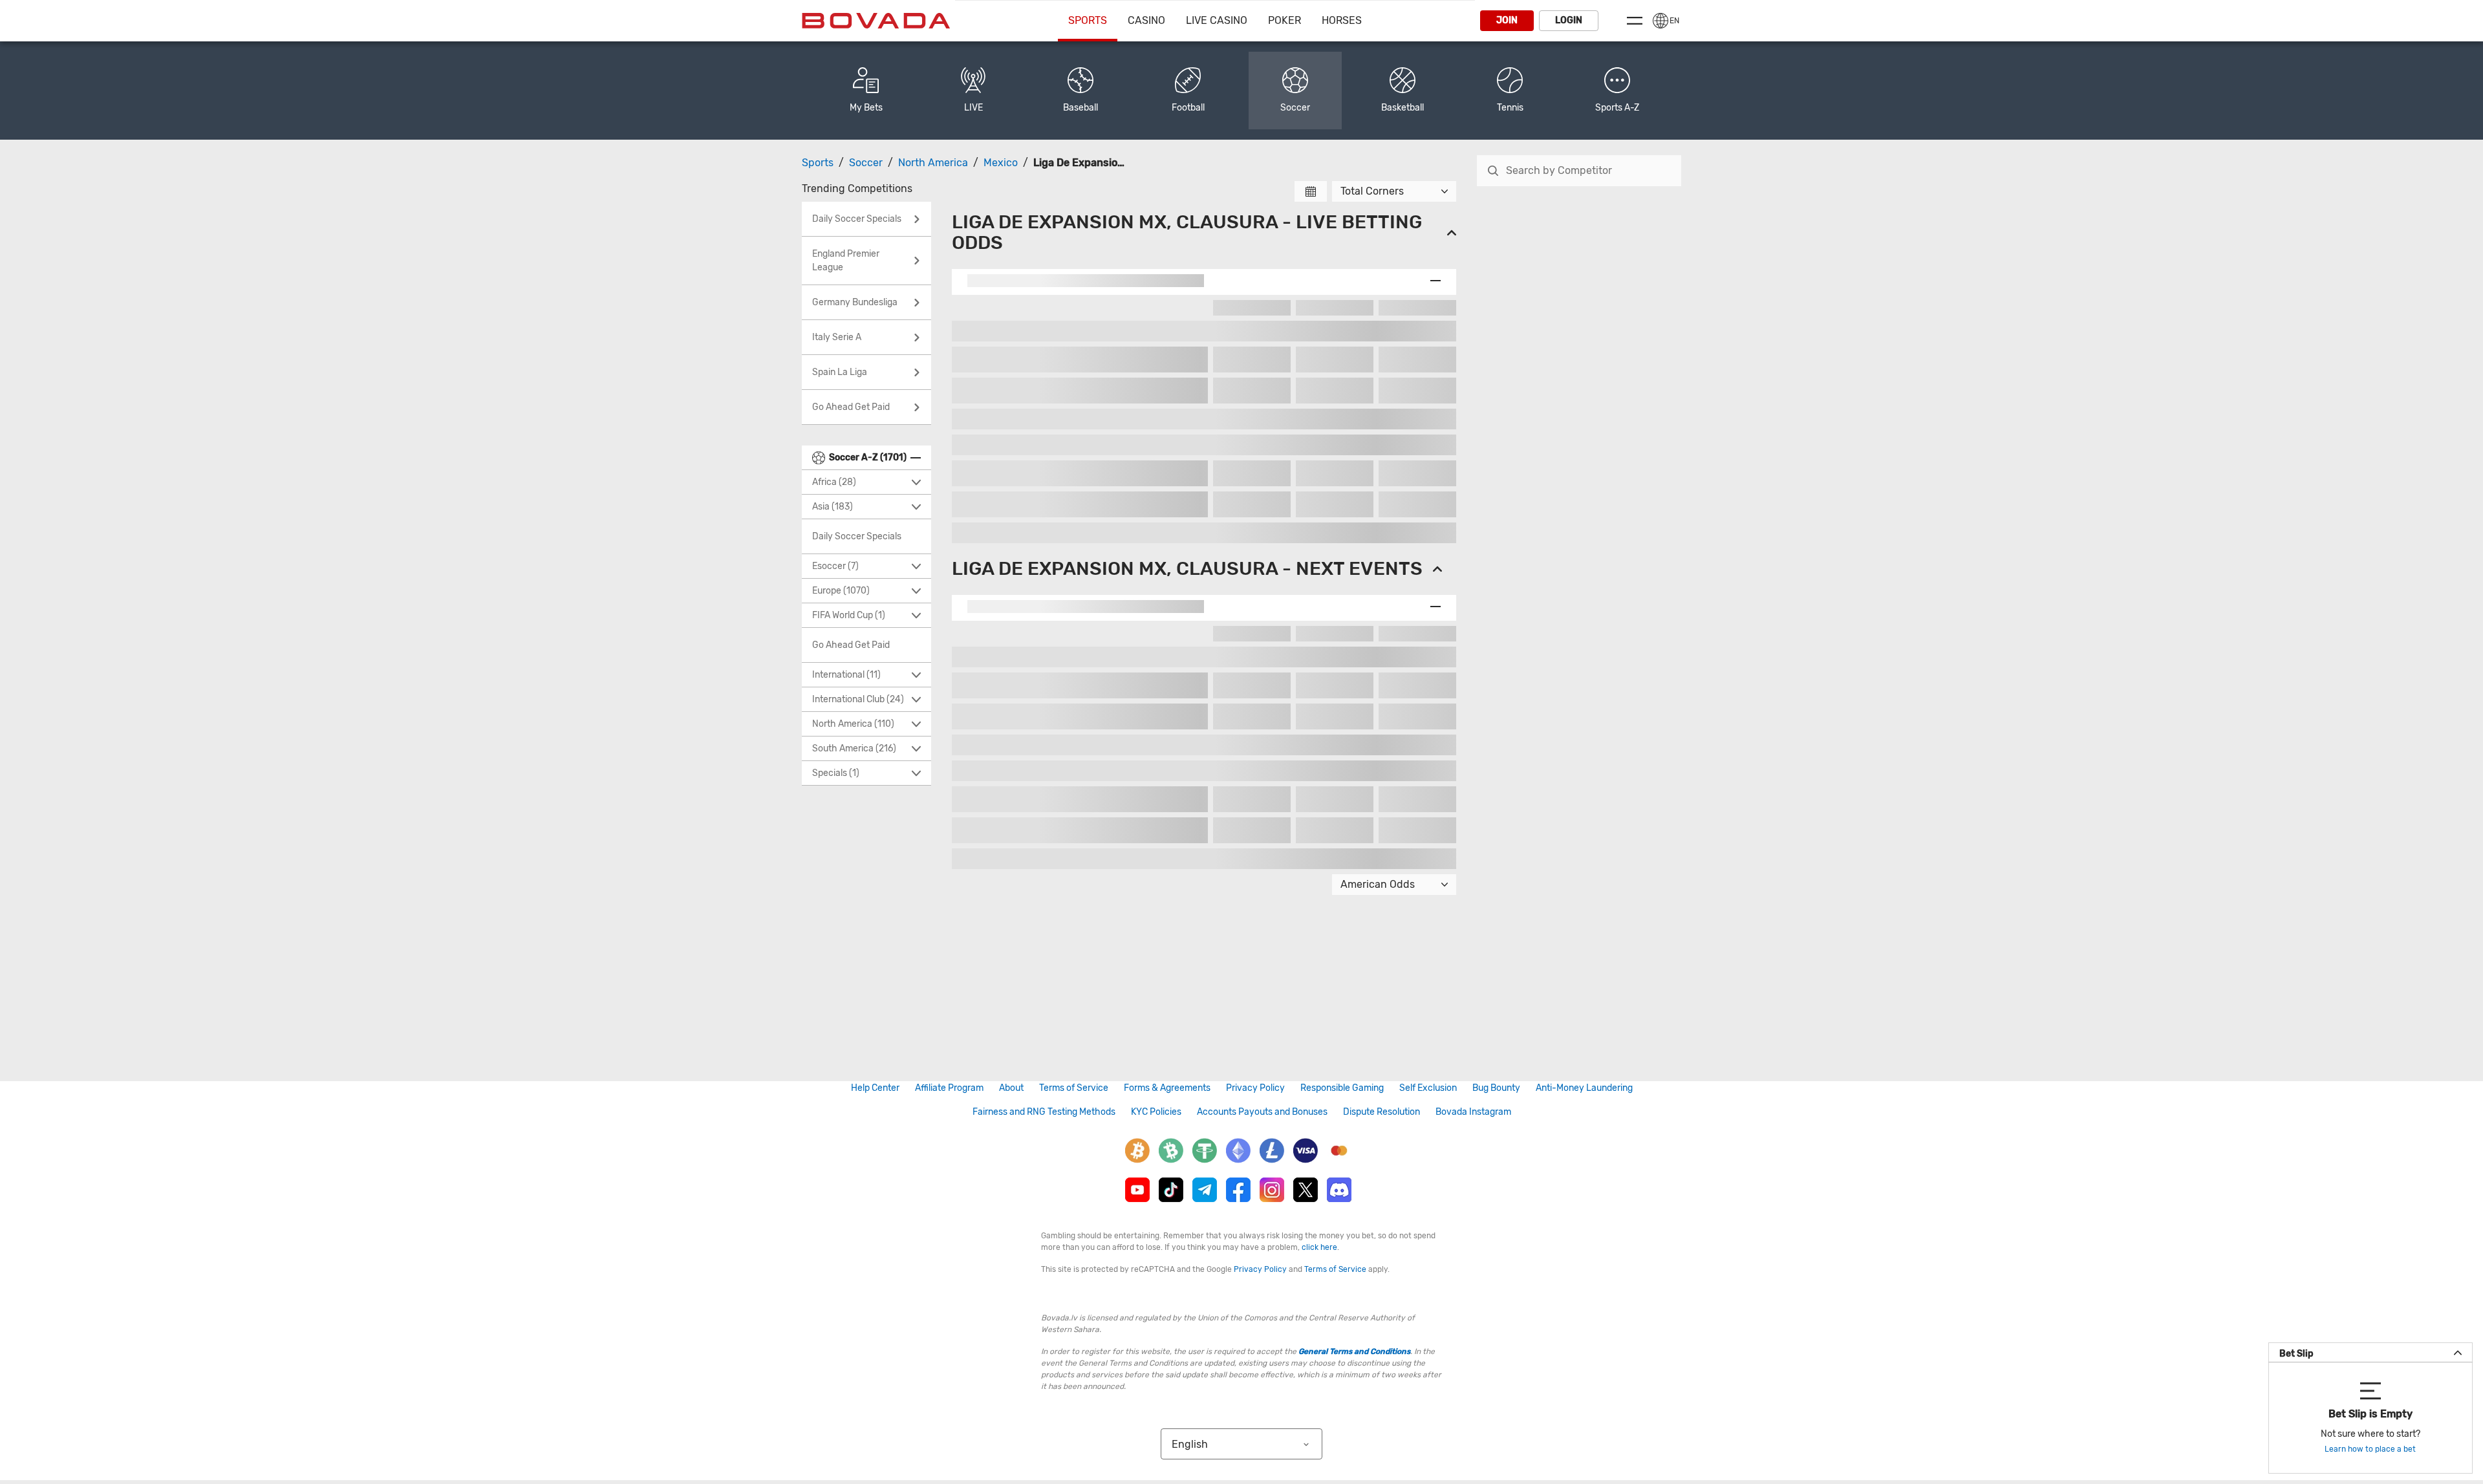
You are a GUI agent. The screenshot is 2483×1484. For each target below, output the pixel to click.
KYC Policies (1156, 1112)
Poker (1284, 20)
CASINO (1146, 20)
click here (1319, 1247)
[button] (1617, 91)
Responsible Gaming (1342, 1088)
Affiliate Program (949, 1088)
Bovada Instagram (1473, 1112)
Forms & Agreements (1167, 1088)
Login (1569, 20)
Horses (1342, 20)
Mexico (1001, 163)
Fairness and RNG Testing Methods (1044, 1112)
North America (933, 163)
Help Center (875, 1088)
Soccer (866, 163)
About (1011, 1088)
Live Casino (1217, 20)
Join (1507, 20)
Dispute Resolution (1381, 1112)
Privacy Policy (1255, 1088)
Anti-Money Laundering (1584, 1088)
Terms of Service (1074, 1088)
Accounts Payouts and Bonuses (1262, 1112)
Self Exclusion (1428, 1088)
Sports (1088, 20)
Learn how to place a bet (2370, 1449)
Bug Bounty (1496, 1088)
